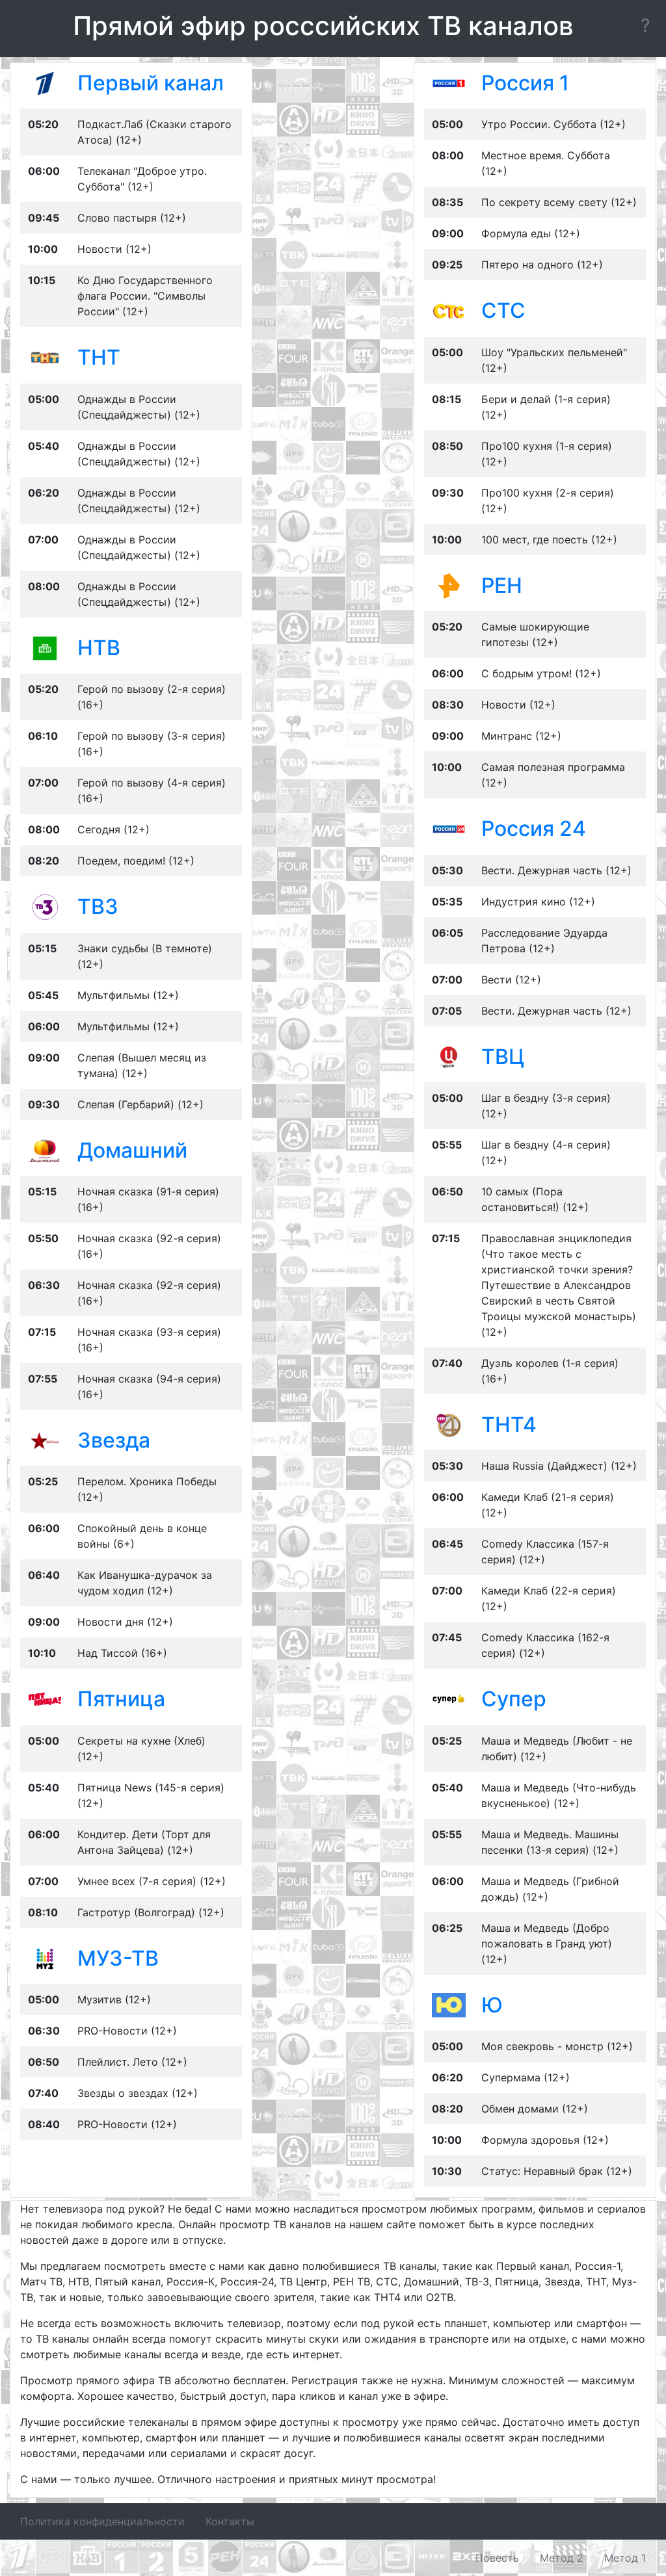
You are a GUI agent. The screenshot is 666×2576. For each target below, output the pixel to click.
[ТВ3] (45, 906)
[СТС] (449, 310)
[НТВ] (45, 647)
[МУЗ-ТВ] (45, 1958)
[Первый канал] (45, 83)
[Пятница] (45, 1698)
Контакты (230, 2521)
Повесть (497, 2558)
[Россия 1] (449, 83)
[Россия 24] (449, 828)
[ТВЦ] (449, 1056)
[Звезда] (45, 1440)
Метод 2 (562, 2558)
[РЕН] (449, 585)
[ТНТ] (45, 357)
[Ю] (449, 2005)
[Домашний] (45, 1149)
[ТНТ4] (449, 1424)
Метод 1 (625, 2558)
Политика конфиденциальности (102, 2521)
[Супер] (449, 1698)
